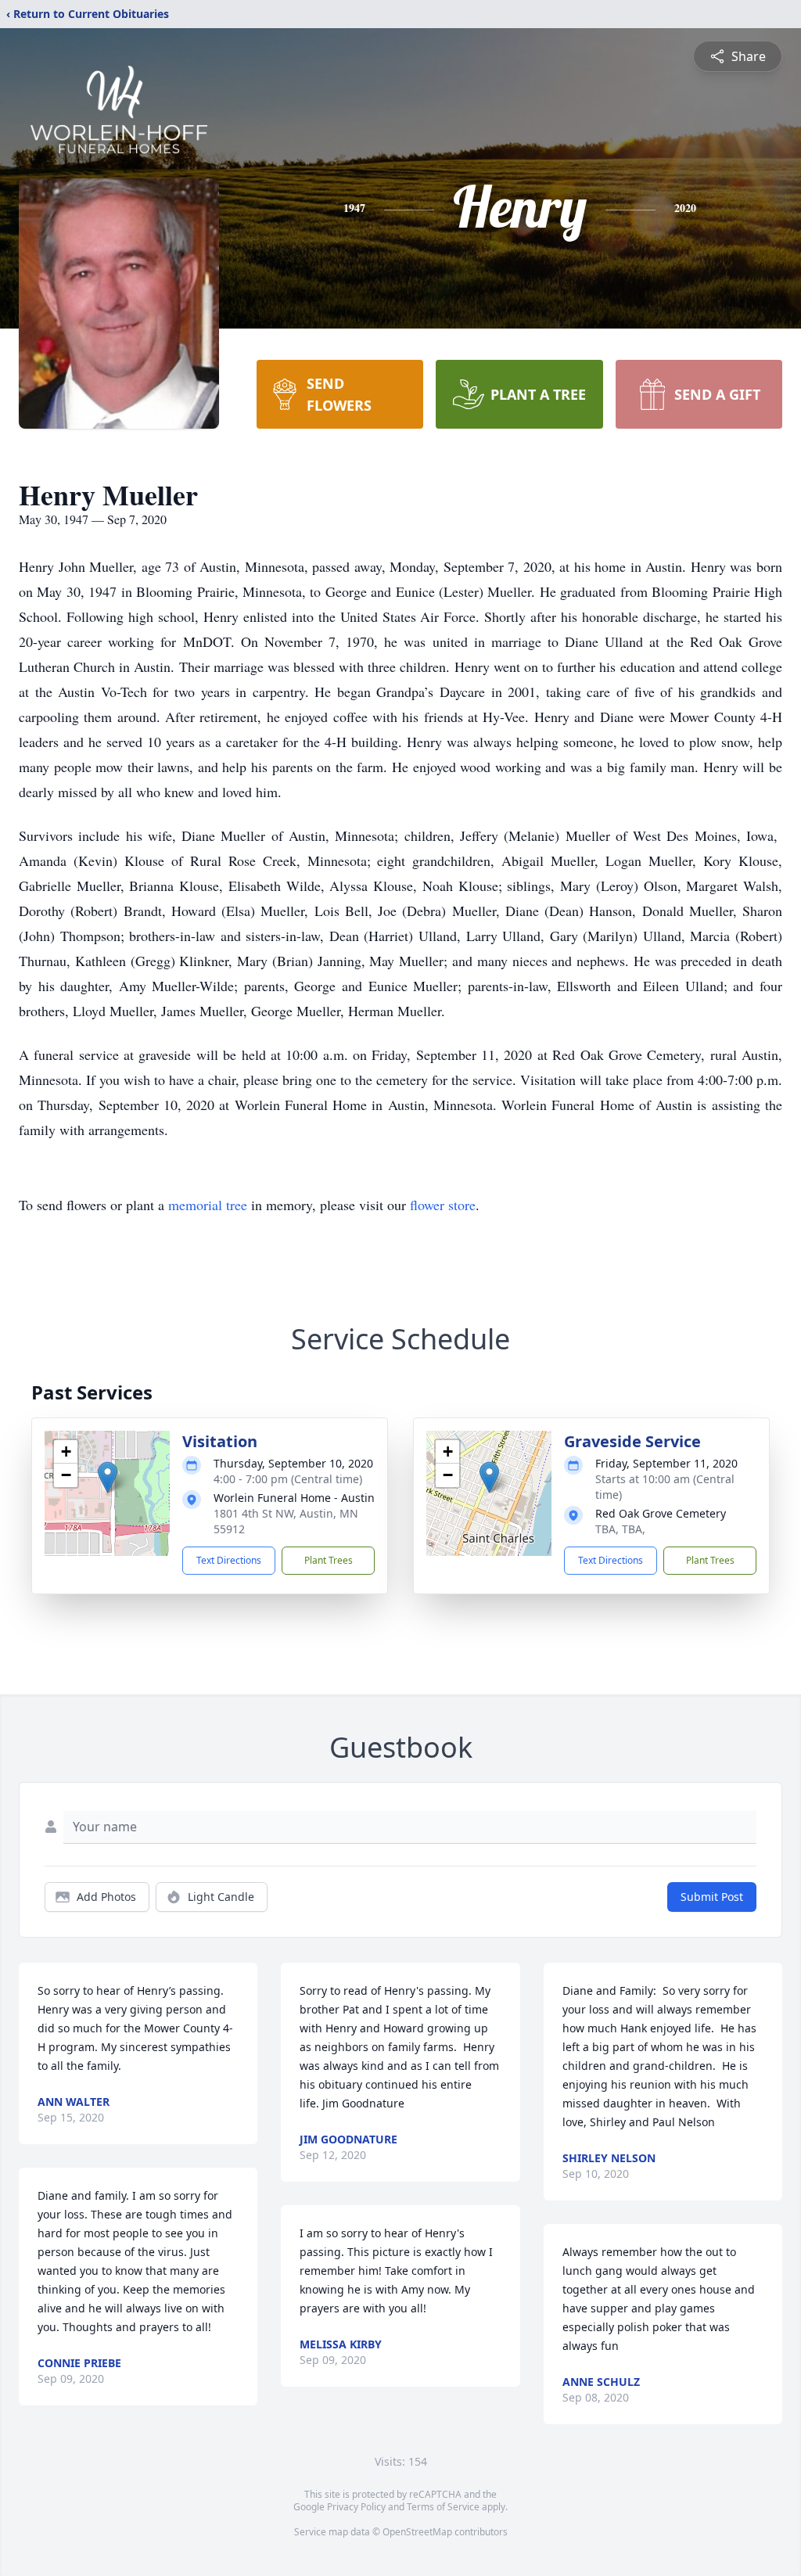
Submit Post (712, 1897)
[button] (108, 1477)
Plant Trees (329, 1560)
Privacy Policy (356, 2507)
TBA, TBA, (620, 1529)
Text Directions (229, 1560)
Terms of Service (443, 2507)
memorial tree (208, 1205)
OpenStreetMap (417, 2532)
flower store (443, 1205)
